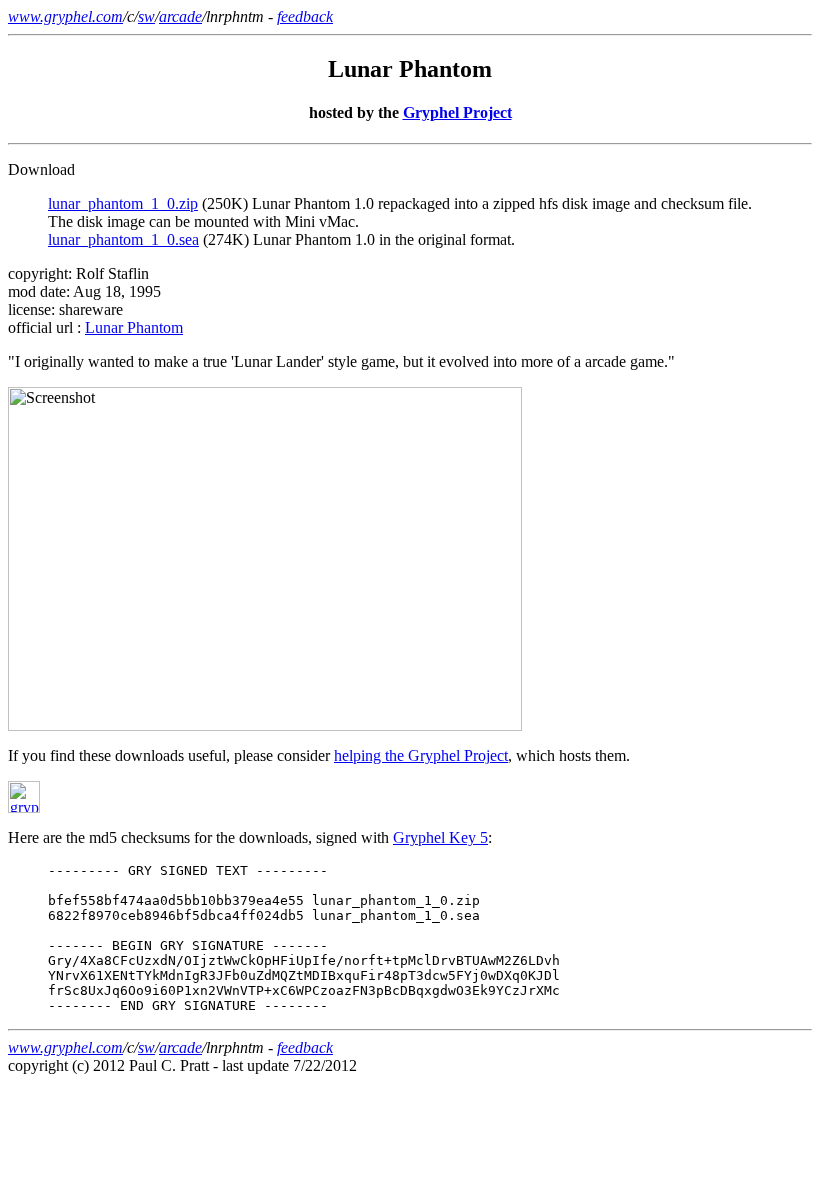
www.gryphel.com (65, 16)
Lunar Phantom (134, 327)
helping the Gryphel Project (421, 755)
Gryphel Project (457, 112)
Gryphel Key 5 (440, 837)
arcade (180, 16)
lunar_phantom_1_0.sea (123, 239)
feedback (305, 16)
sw (146, 16)
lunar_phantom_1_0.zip (123, 203)
